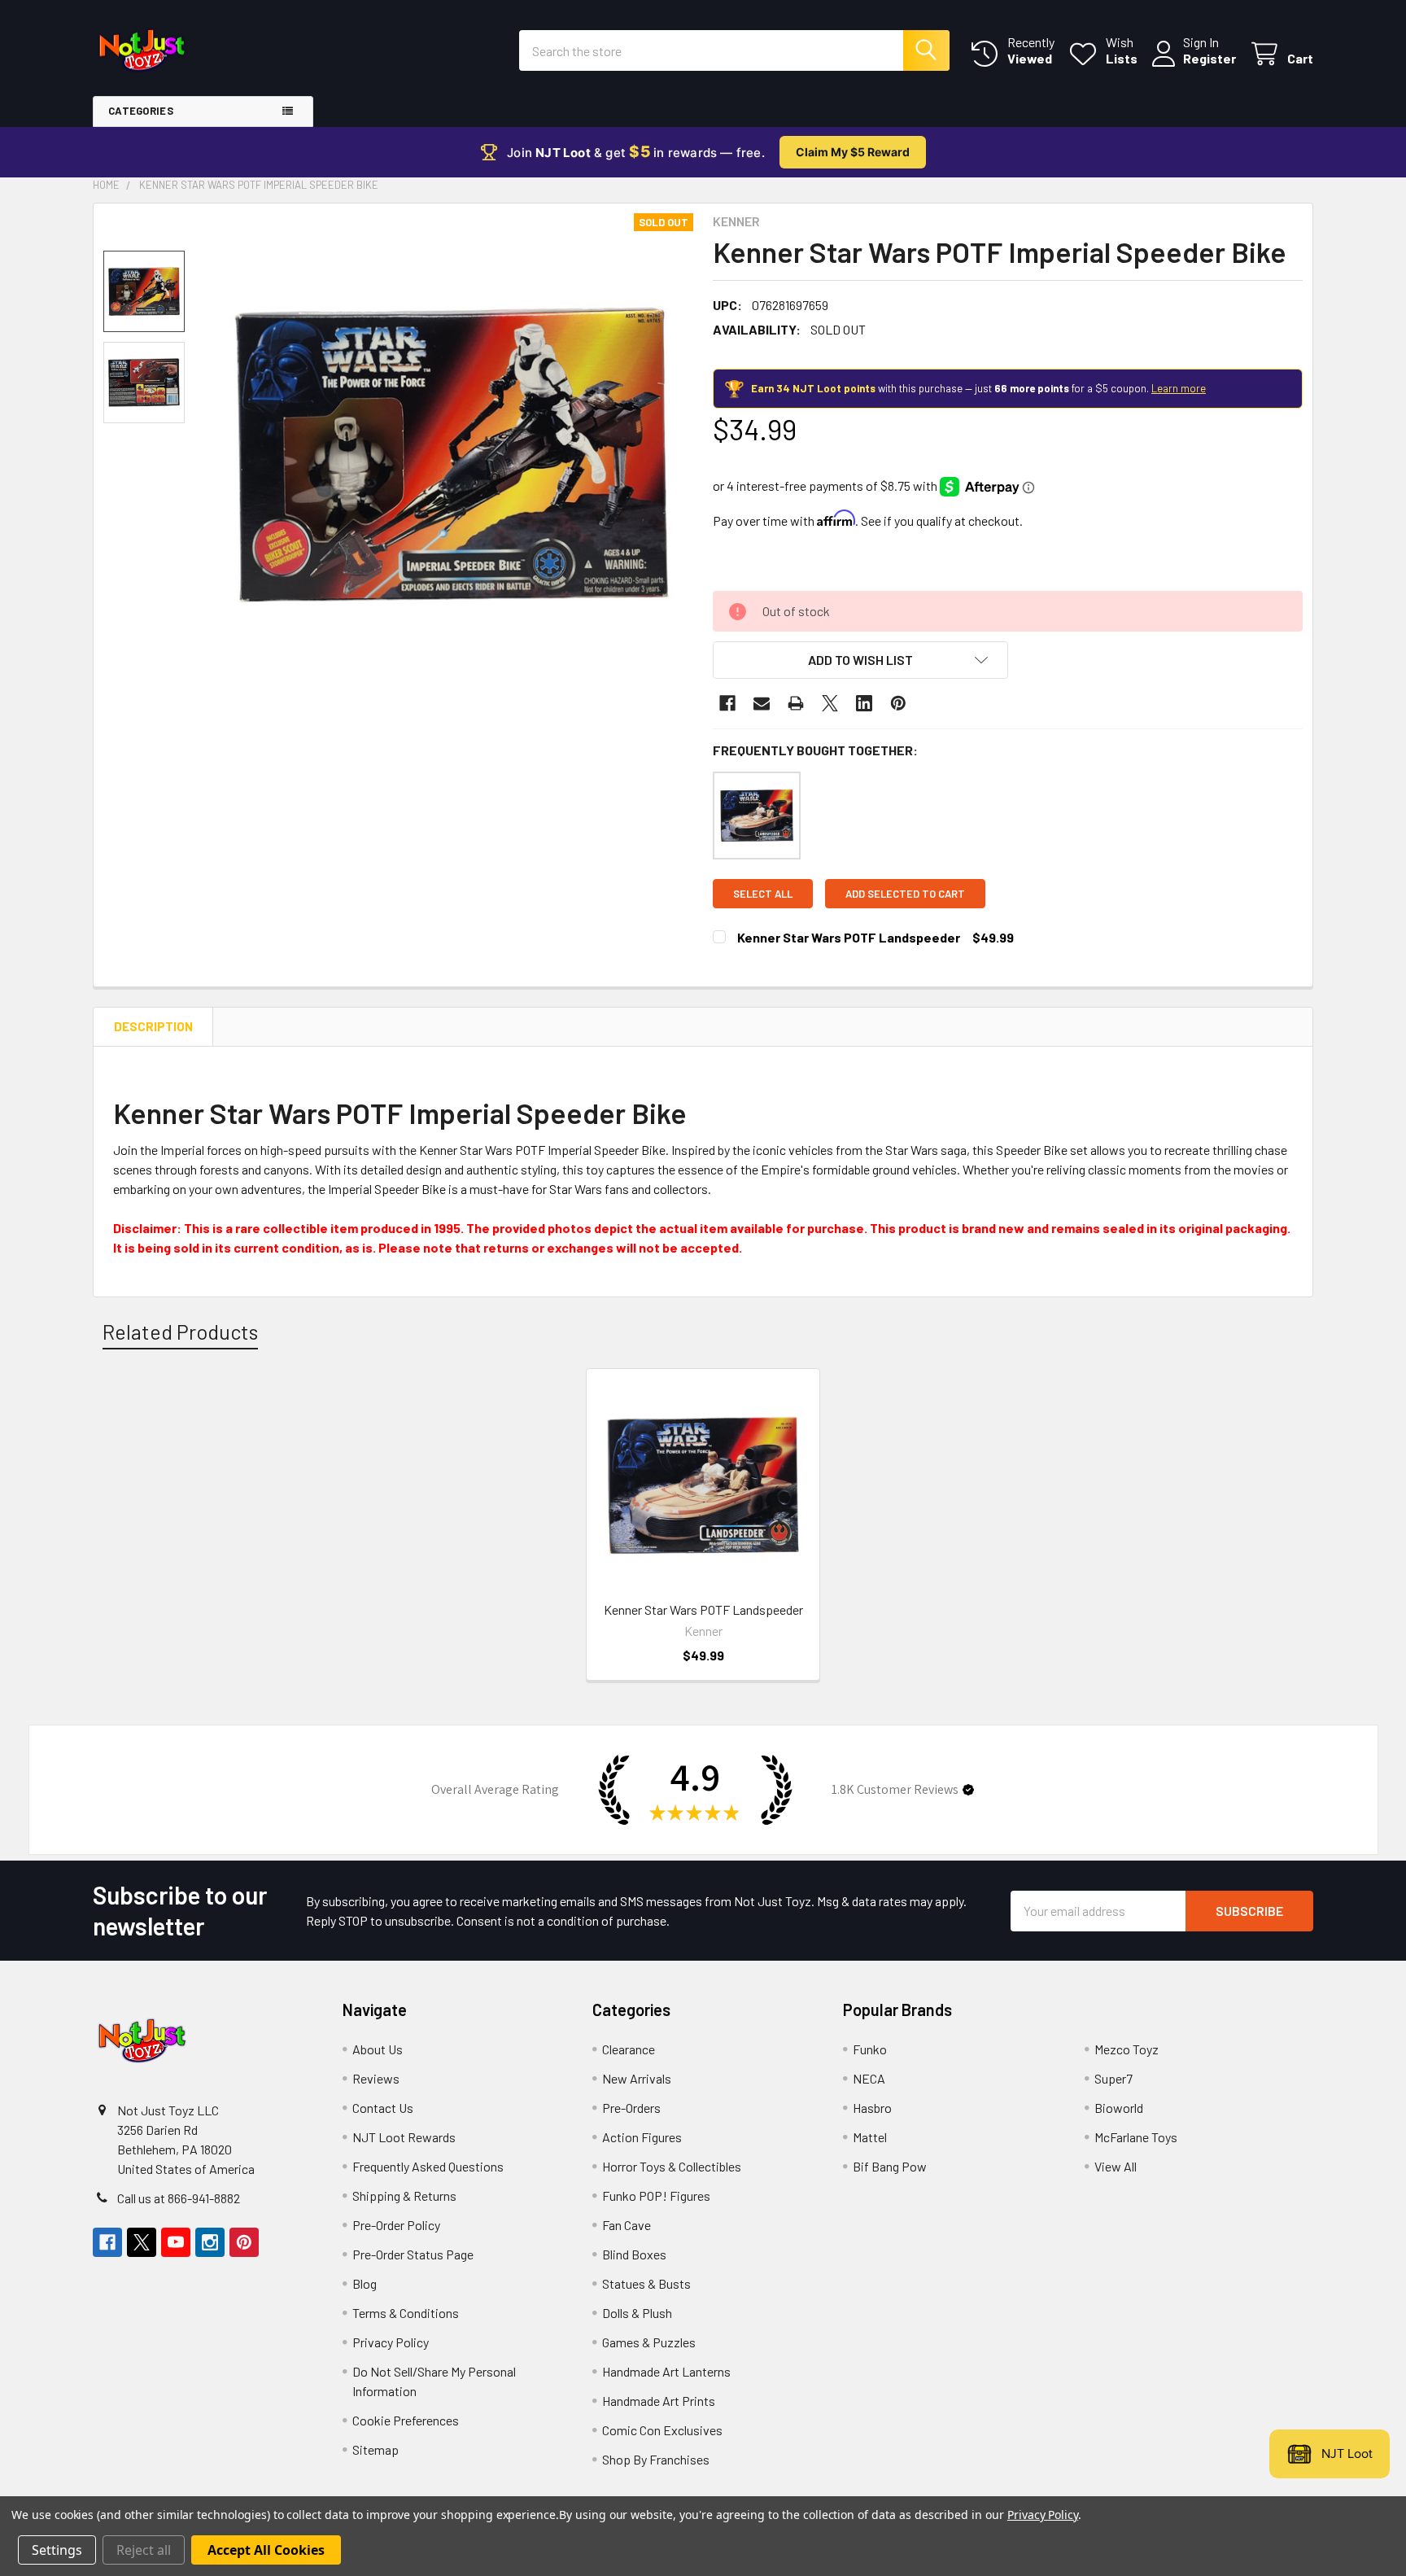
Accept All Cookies (266, 2550)
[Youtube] (176, 2242)
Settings (57, 2550)
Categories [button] (141, 111)
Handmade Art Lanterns (666, 2371)
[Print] (796, 703)
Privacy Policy (391, 2342)
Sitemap (376, 2449)
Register (1210, 58)
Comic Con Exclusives (662, 2430)
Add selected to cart (905, 894)
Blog (365, 2283)
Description (153, 1026)
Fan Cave (627, 2225)
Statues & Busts (646, 2283)
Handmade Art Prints (659, 2401)
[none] (452, 455)
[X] (830, 703)
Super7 (1113, 2078)
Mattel (870, 2137)
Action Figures (642, 2137)
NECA (869, 2078)
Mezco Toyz (1127, 2049)
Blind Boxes (634, 2254)
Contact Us (383, 2108)
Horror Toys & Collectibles (672, 2166)
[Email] (762, 703)
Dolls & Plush (637, 2313)
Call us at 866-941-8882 (179, 2198)
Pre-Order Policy (396, 2225)
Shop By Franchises (656, 2459)
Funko (870, 2049)
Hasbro (872, 2108)
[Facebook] (727, 703)
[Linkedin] (864, 703)
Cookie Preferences (406, 2420)
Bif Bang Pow (890, 2166)
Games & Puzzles (649, 2342)
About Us (378, 2049)
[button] (860, 660)
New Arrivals (637, 2078)
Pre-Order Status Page (413, 2254)
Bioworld (1119, 2108)
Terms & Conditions (406, 2313)
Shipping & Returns (404, 2196)
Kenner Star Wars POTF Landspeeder (849, 937)
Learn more (1179, 388)
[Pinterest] (898, 703)
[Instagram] (210, 2242)
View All (1116, 2166)
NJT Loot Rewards (404, 2137)
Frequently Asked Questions (428, 2166)
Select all (763, 894)
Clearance (629, 2049)
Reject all (144, 2550)
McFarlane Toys (1136, 2137)
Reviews (376, 2078)
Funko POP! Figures (656, 2196)
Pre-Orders (631, 2108)
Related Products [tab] (180, 1332)
